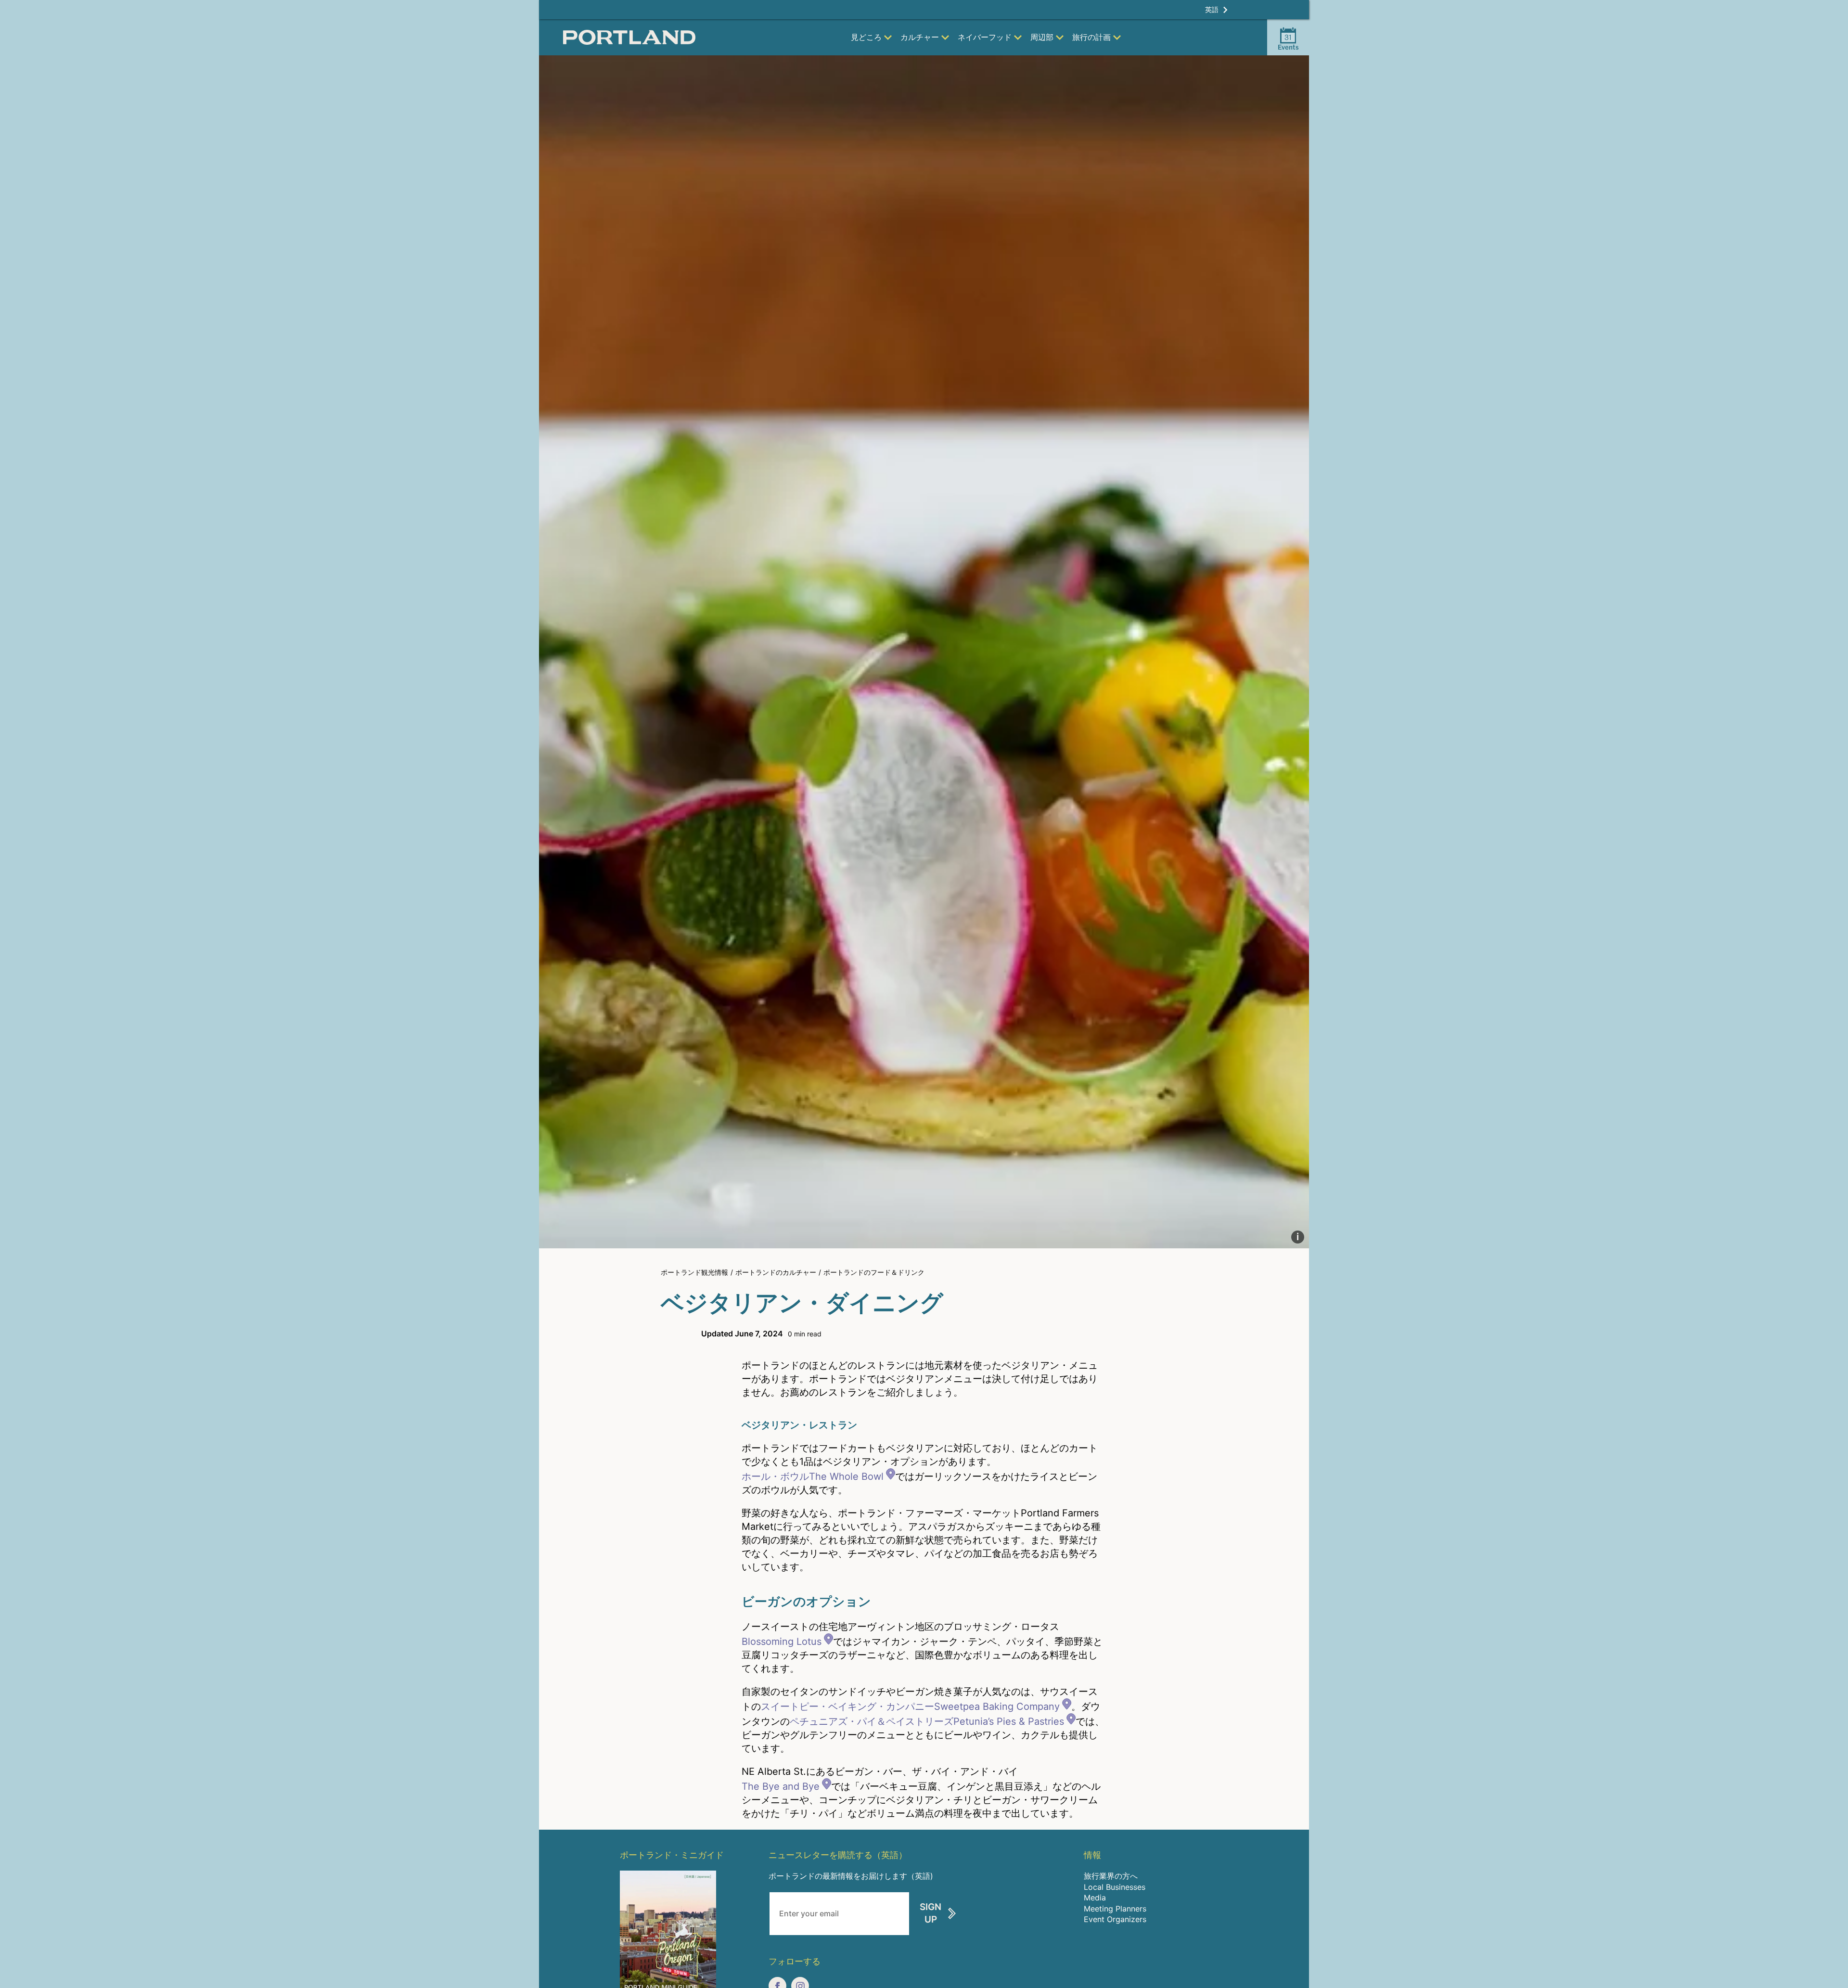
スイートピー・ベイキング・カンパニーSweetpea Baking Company (910, 1706)
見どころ (866, 37)
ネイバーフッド (985, 37)
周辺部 (1042, 37)
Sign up (930, 1913)
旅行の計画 (1091, 37)
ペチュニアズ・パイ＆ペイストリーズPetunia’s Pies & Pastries (927, 1721)
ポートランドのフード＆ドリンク (874, 1272)
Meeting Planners (1115, 1909)
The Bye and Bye (781, 1786)
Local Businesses (1115, 1887)
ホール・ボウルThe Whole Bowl (813, 1476)
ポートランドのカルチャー (776, 1272)
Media (1095, 1898)
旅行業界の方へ (1111, 1876)
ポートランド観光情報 (694, 1272)
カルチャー (920, 37)
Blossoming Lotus (782, 1642)
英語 (1212, 9)
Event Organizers (1115, 1919)
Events (1288, 42)
